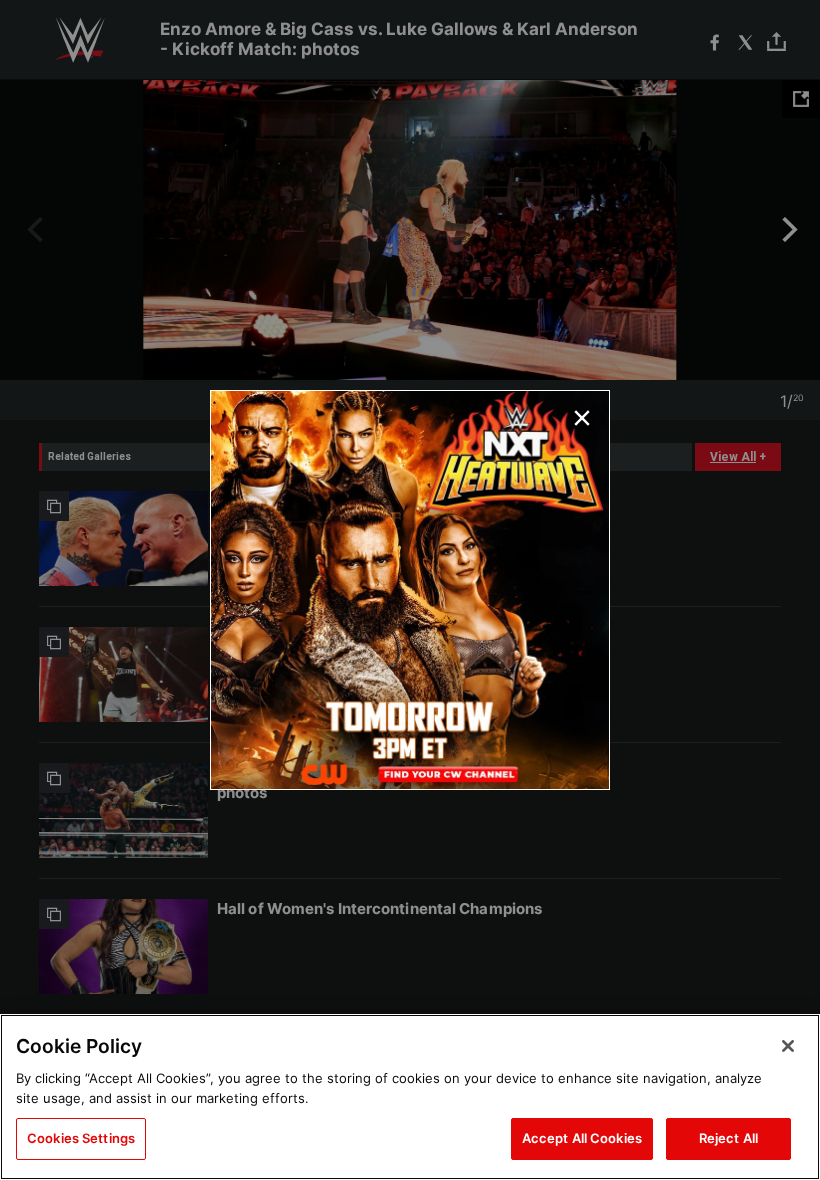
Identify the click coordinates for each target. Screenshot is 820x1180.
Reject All (728, 1138)
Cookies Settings (81, 1138)
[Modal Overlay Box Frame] (410, 590)
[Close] (788, 1046)
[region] (410, 1097)
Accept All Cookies (582, 1138)
